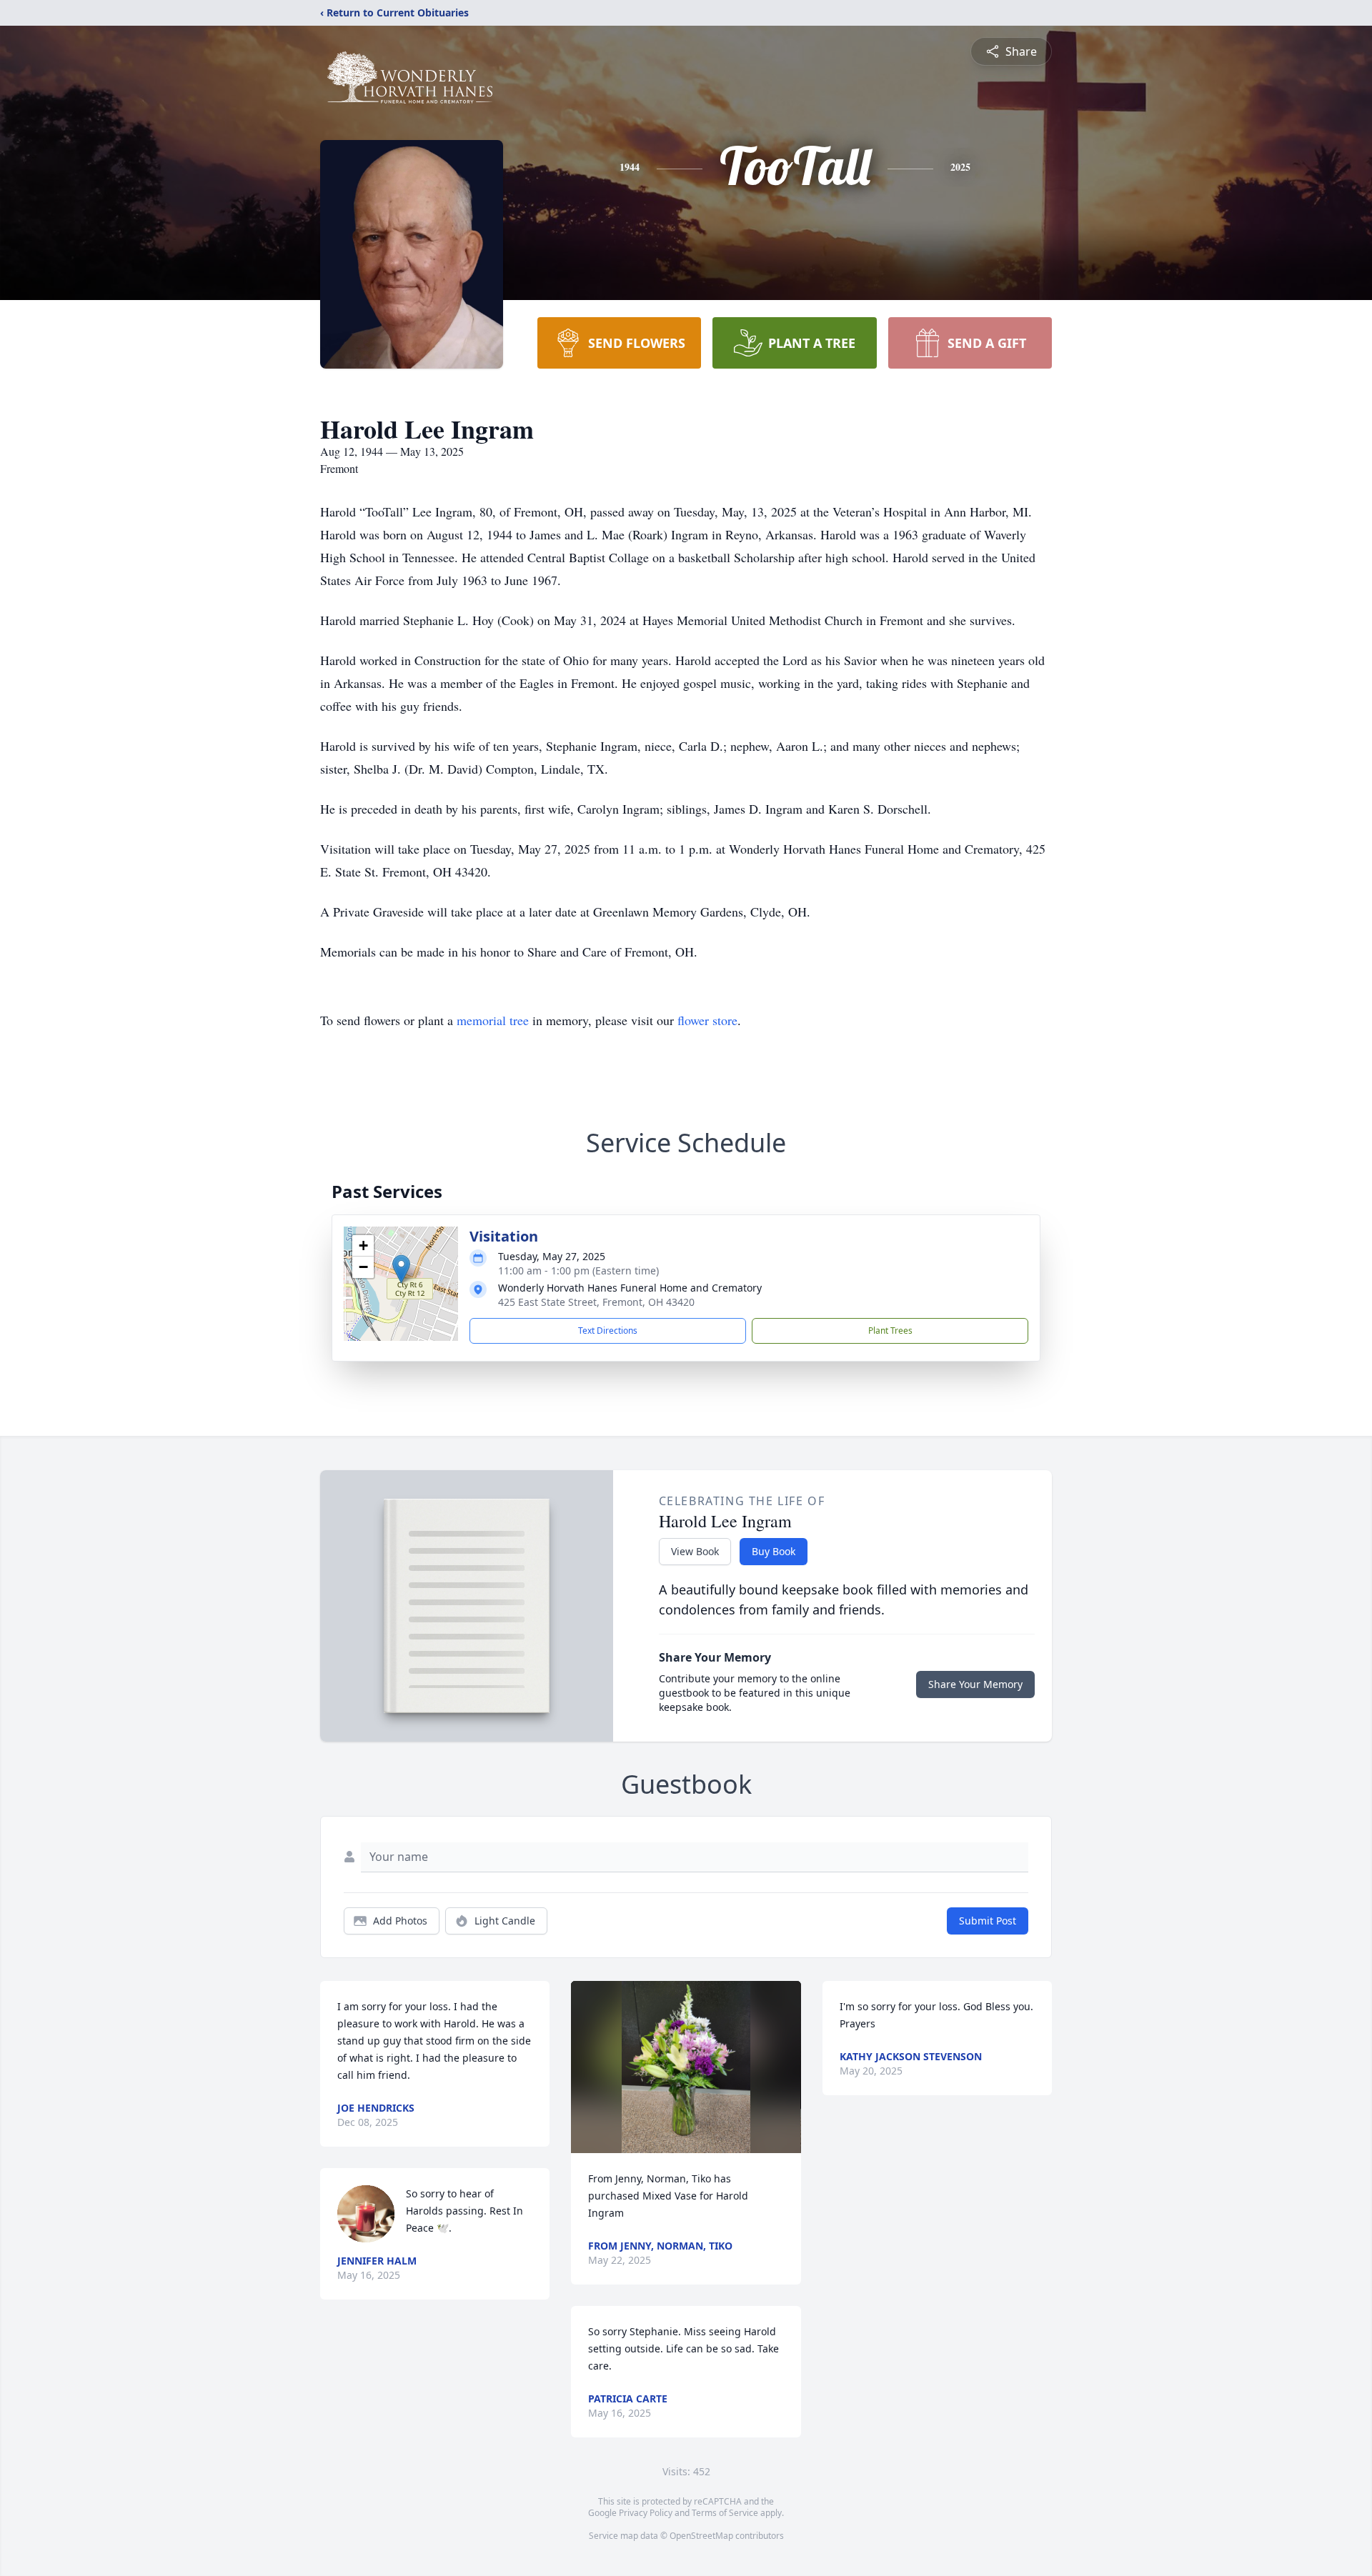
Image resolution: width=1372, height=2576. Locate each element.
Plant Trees (890, 1331)
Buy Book (774, 1551)
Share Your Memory (975, 1684)
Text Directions (608, 1331)
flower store (707, 1020)
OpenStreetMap (701, 2536)
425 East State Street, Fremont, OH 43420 (596, 1302)
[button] (401, 1269)
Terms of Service (725, 2513)
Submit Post (988, 1921)
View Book (695, 1551)
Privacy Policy (646, 2513)
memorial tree (493, 1020)
